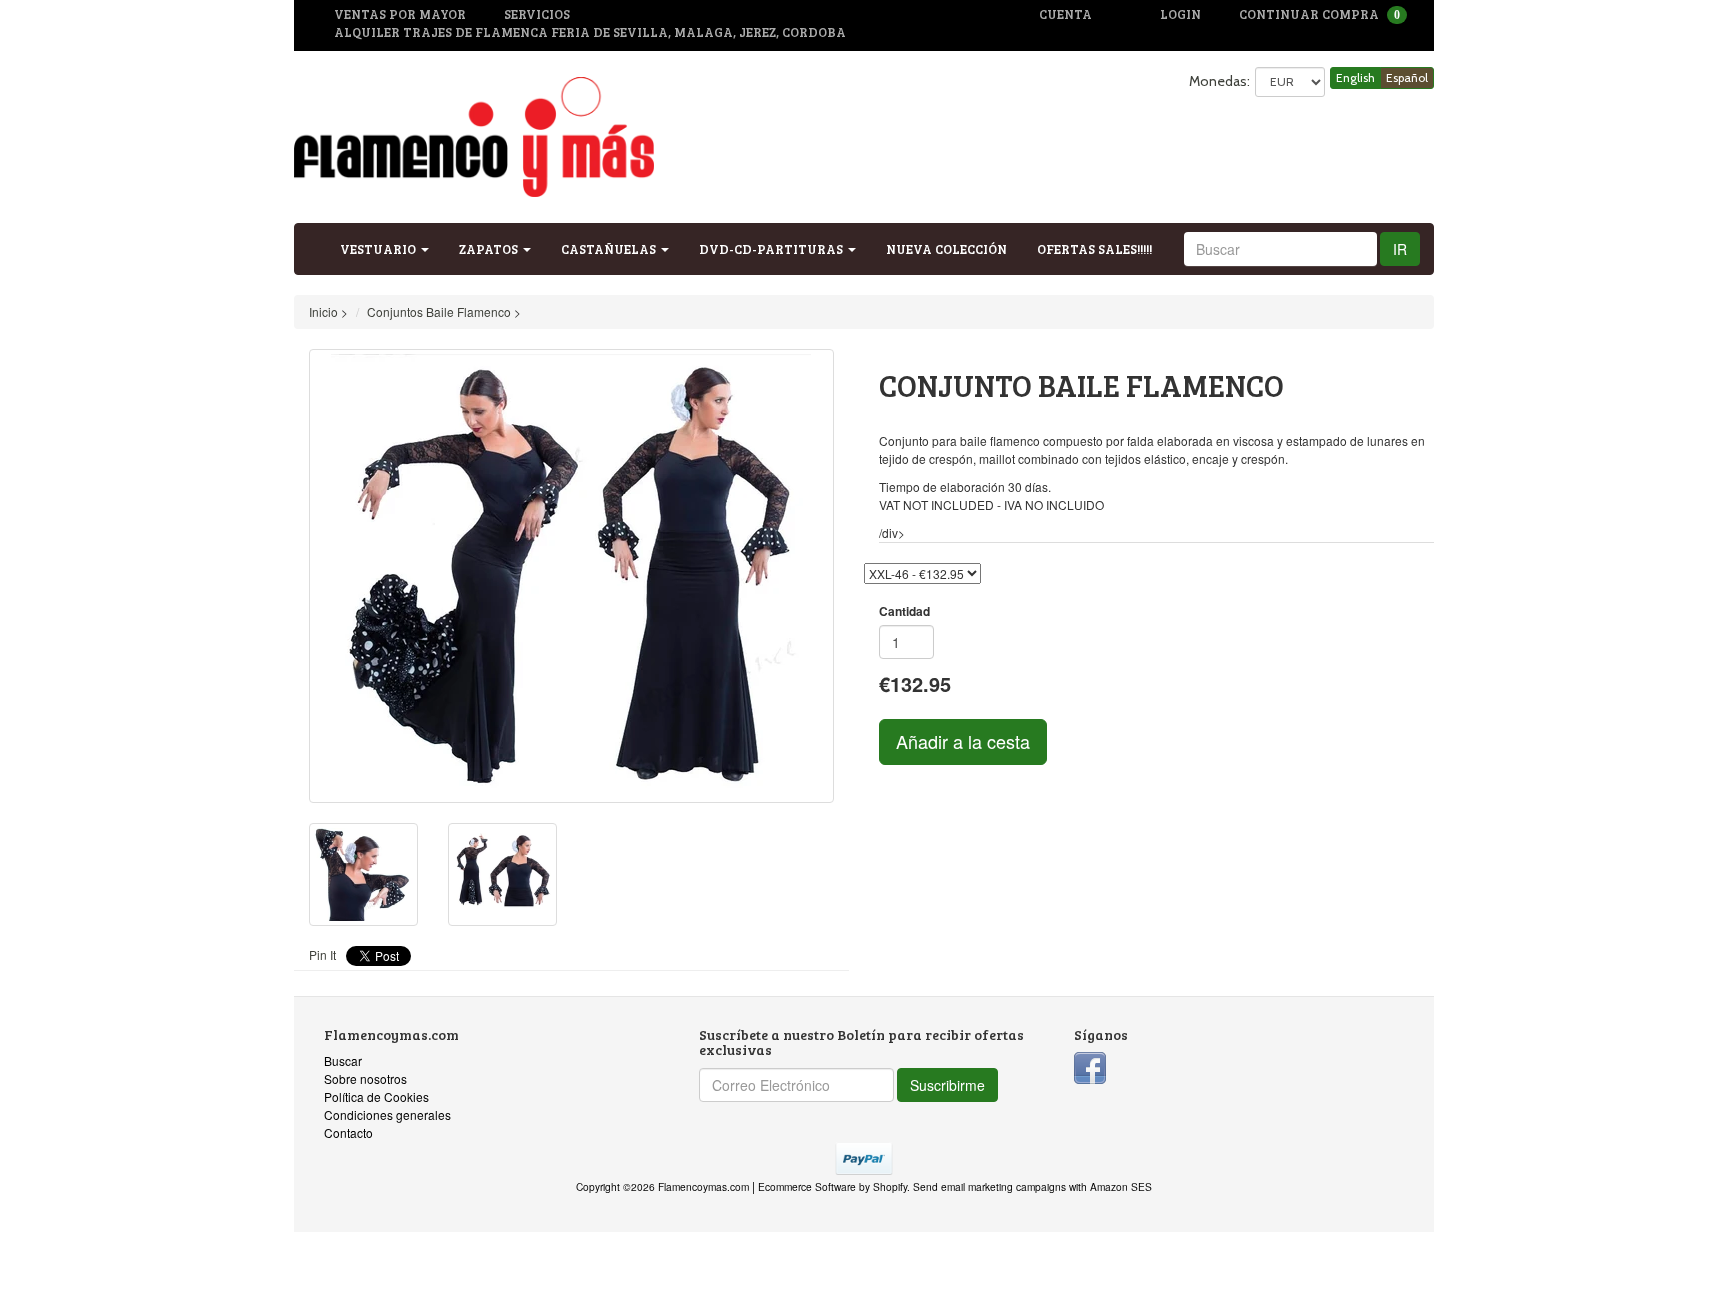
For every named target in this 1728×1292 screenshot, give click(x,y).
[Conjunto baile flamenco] (571, 576)
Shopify (890, 1186)
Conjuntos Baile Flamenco (439, 311)
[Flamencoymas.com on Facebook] (1090, 1065)
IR (1400, 249)
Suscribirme (947, 1085)
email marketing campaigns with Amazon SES (1046, 1186)
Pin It (322, 954)
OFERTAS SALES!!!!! (1094, 249)
